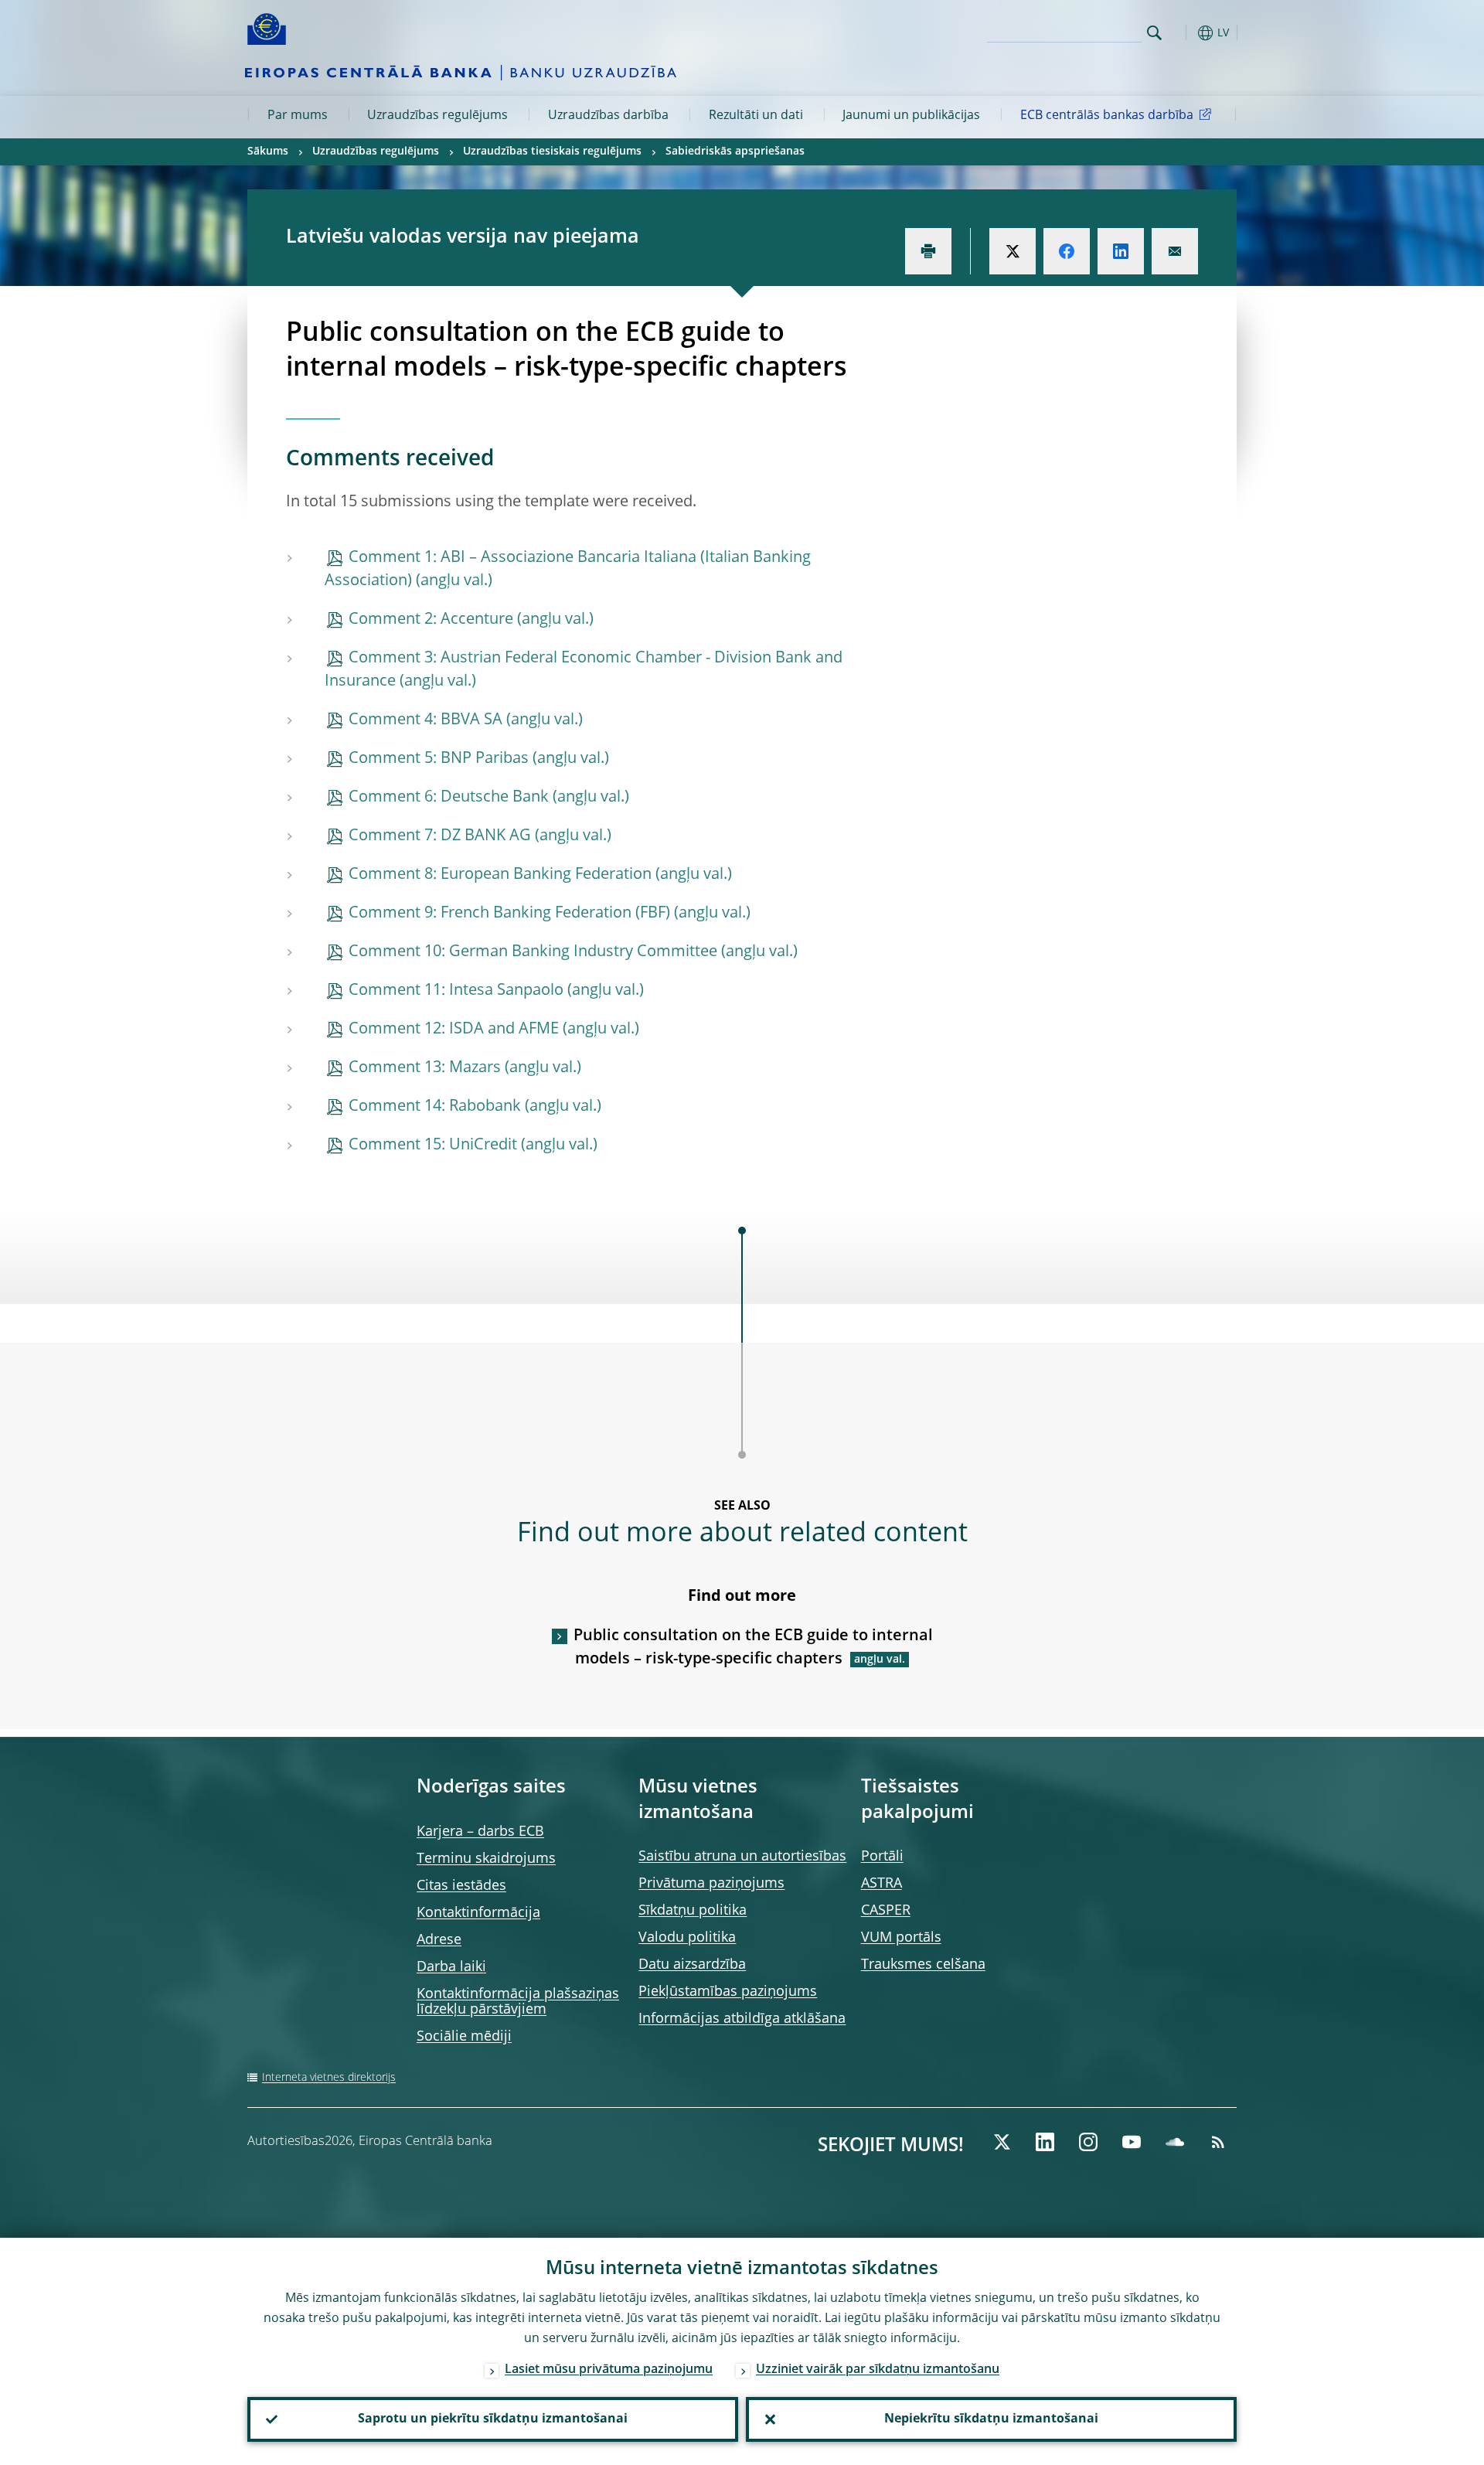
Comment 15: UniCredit (433, 1146)
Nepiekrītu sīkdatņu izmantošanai (991, 2419)
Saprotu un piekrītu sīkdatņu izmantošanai (493, 2419)
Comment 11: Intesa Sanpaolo (456, 991)
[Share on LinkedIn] (1121, 251)
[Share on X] (1013, 251)
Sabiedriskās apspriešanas (735, 152)
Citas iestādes (461, 1886)
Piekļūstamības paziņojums (728, 1992)
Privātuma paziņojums (711, 1884)
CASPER (886, 1911)
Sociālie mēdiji (464, 2037)
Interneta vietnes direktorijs (329, 2078)
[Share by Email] (1175, 251)
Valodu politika (687, 1938)
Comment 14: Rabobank (435, 1107)
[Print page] (928, 251)
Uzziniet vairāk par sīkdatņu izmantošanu (878, 2370)
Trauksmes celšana (923, 1965)
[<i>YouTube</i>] (1132, 2142)
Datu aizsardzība (692, 1965)
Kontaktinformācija (478, 1913)
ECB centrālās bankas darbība (1107, 116)
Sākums (268, 152)
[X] (1002, 2142)
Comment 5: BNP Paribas (439, 759)
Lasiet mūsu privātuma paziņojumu (609, 2370)
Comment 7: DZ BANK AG (440, 836)
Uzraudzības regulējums (437, 116)
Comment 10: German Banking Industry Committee (533, 952)
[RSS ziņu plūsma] (1218, 2142)
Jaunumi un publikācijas (911, 116)
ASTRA (882, 1884)
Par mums (298, 116)
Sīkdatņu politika (693, 1911)
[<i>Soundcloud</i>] (1175, 2142)
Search (1154, 33)
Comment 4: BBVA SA (425, 720)
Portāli (882, 1857)
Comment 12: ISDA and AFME (454, 1030)
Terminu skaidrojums (486, 1859)
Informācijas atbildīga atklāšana (742, 2019)
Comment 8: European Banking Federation (500, 875)
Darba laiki (451, 1967)
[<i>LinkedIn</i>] (1045, 2142)
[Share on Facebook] (1067, 251)
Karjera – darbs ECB (480, 1832)
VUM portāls (901, 1938)
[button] (1183, 33)
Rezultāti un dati (756, 116)
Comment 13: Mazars (425, 1068)
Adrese (439, 1940)
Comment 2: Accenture (431, 620)
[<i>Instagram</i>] (1088, 2142)
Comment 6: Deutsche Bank (449, 798)
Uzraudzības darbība (608, 116)
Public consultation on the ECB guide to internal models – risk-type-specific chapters (753, 1648)
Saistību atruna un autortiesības (742, 1857)
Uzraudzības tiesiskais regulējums (552, 152)
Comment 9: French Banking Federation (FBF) (509, 914)
